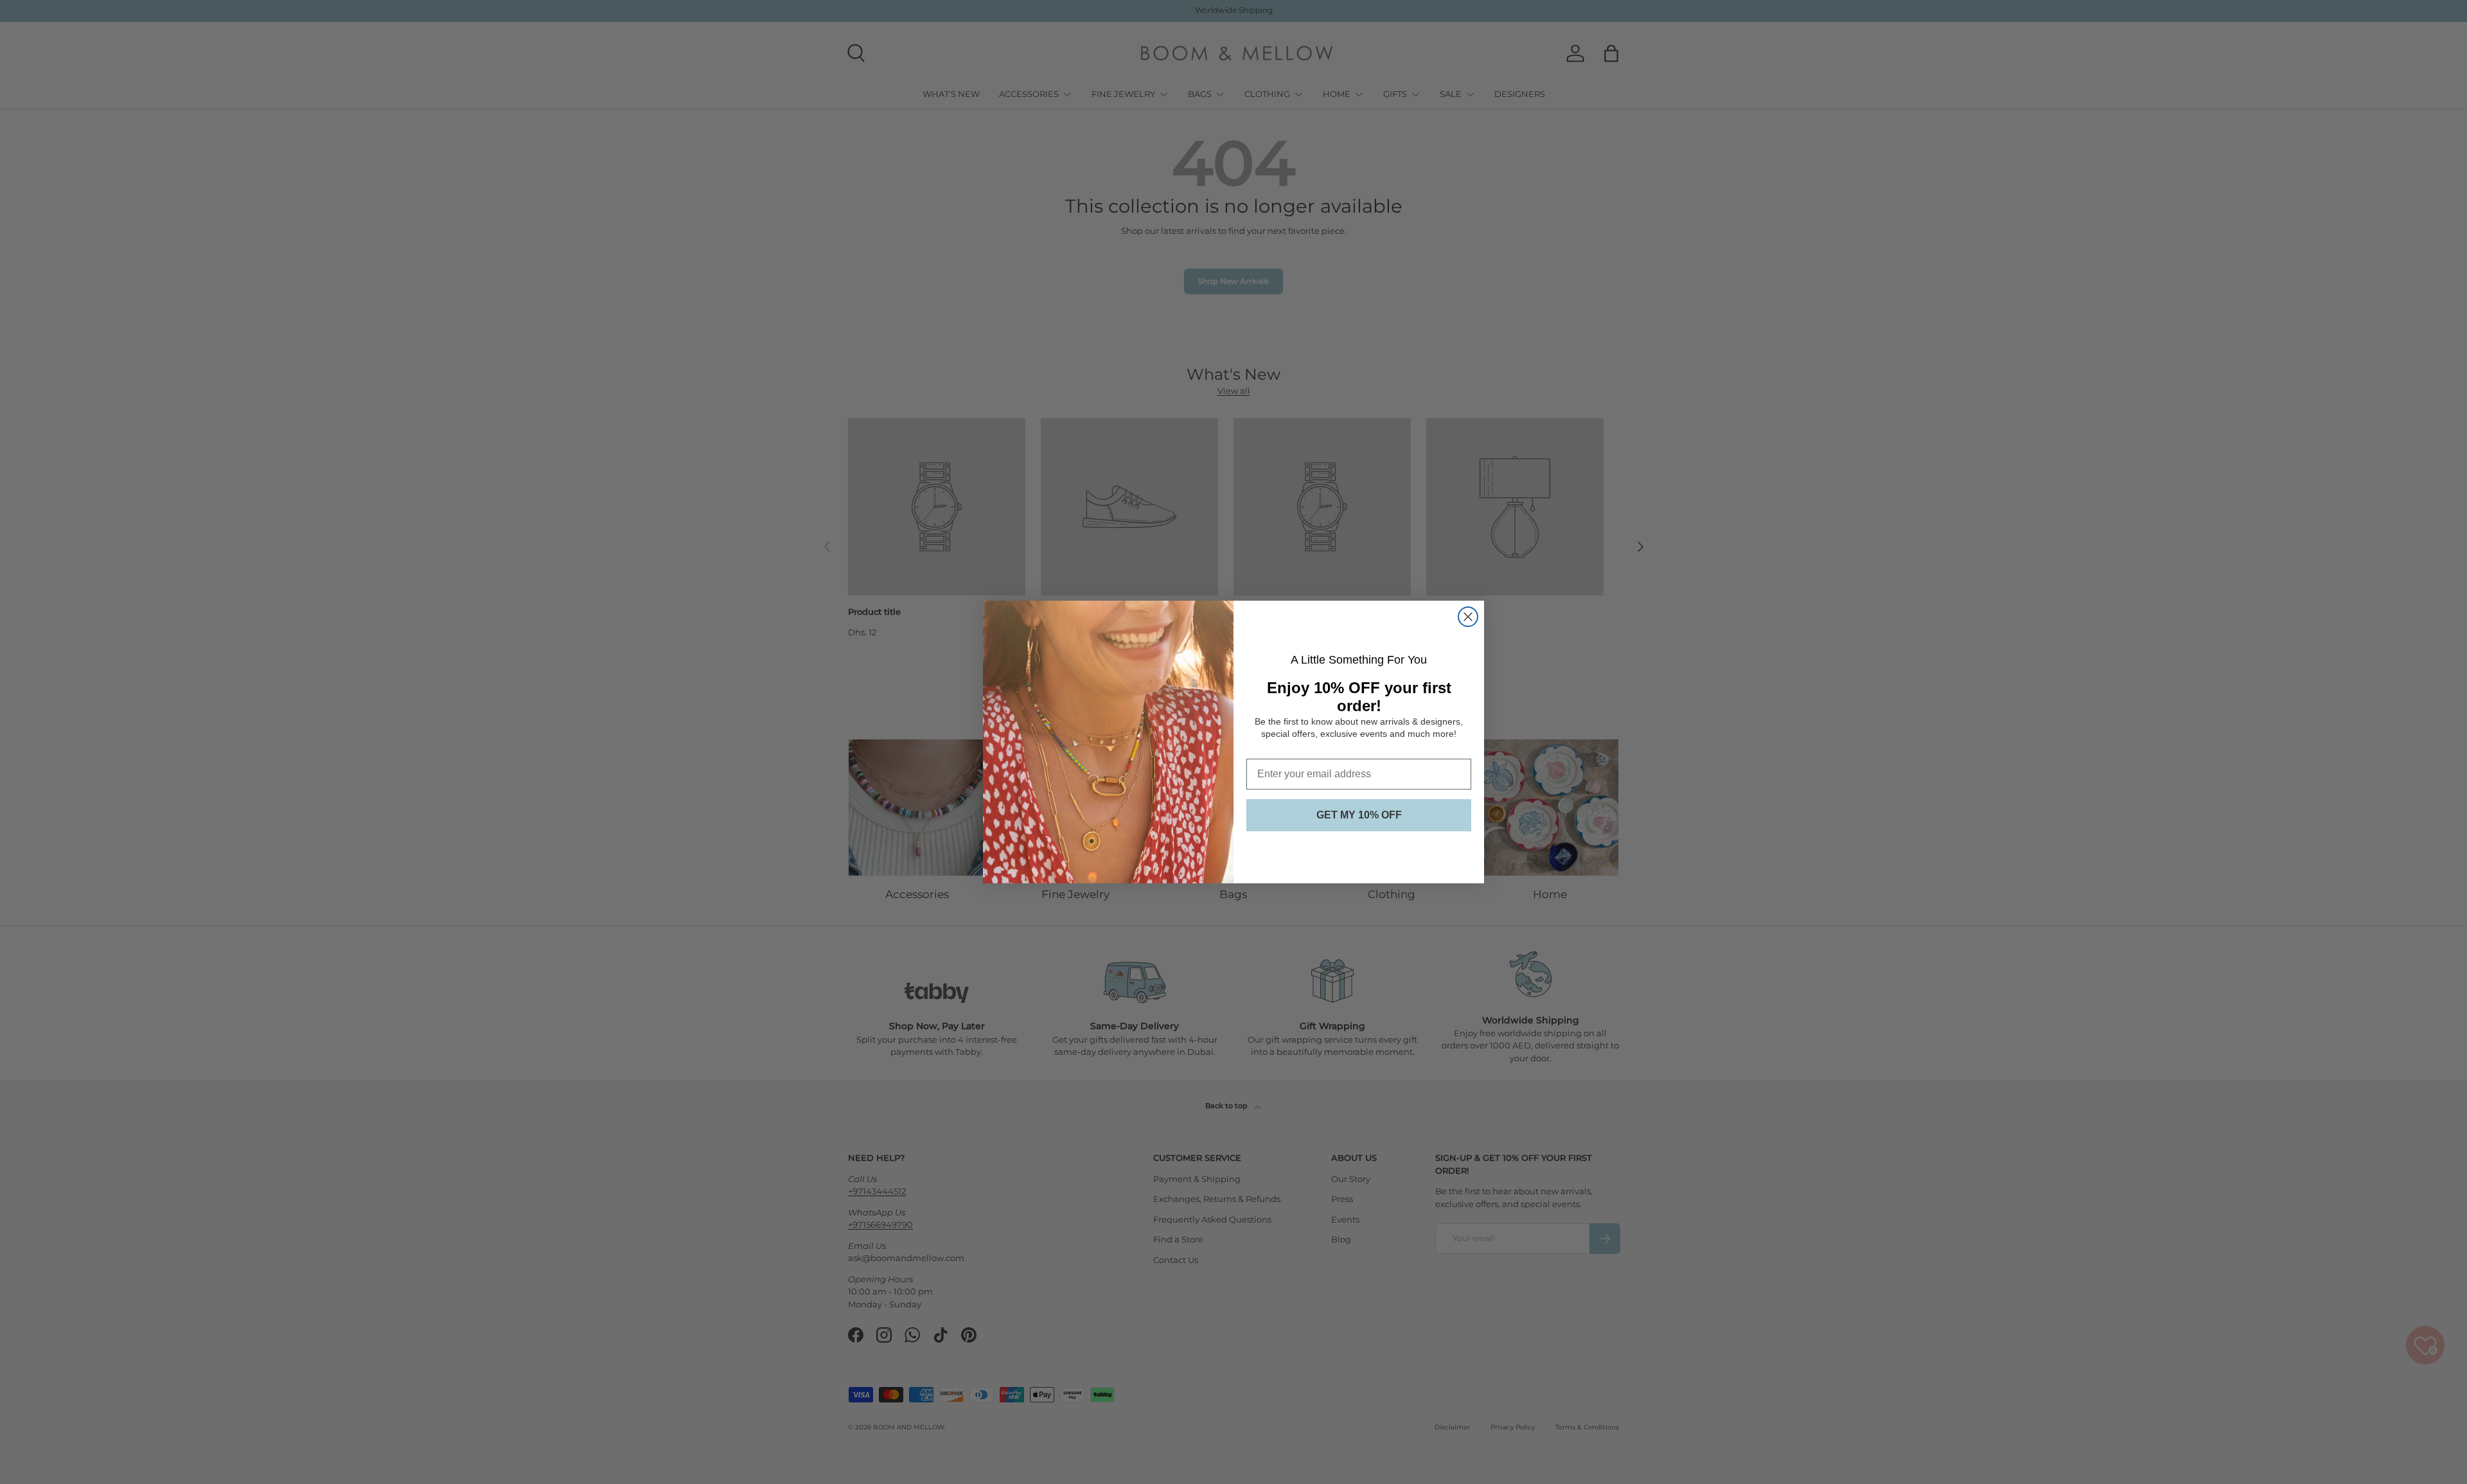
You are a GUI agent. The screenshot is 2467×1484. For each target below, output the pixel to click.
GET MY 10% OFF (1359, 815)
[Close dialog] (1468, 617)
